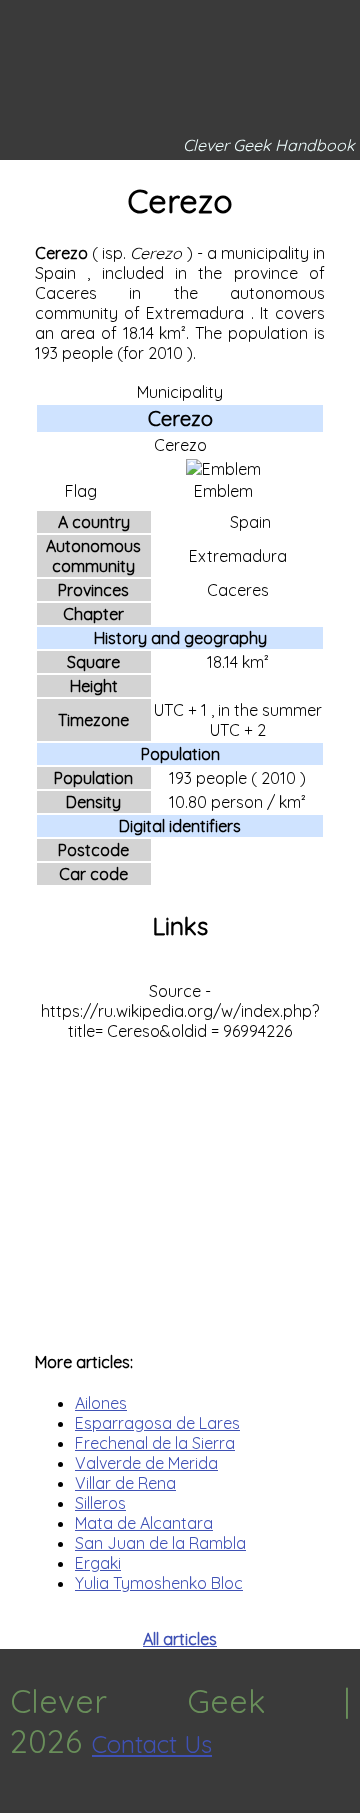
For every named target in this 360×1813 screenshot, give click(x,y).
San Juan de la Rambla (160, 1543)
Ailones (101, 1403)
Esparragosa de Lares (157, 1423)
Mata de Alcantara (144, 1523)
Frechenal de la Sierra (155, 1443)
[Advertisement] (180, 1186)
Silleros (100, 1503)
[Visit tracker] (18, 1803)
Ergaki (98, 1563)
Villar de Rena (125, 1483)
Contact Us (152, 1744)
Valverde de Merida (146, 1463)
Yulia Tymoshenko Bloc (159, 1583)
